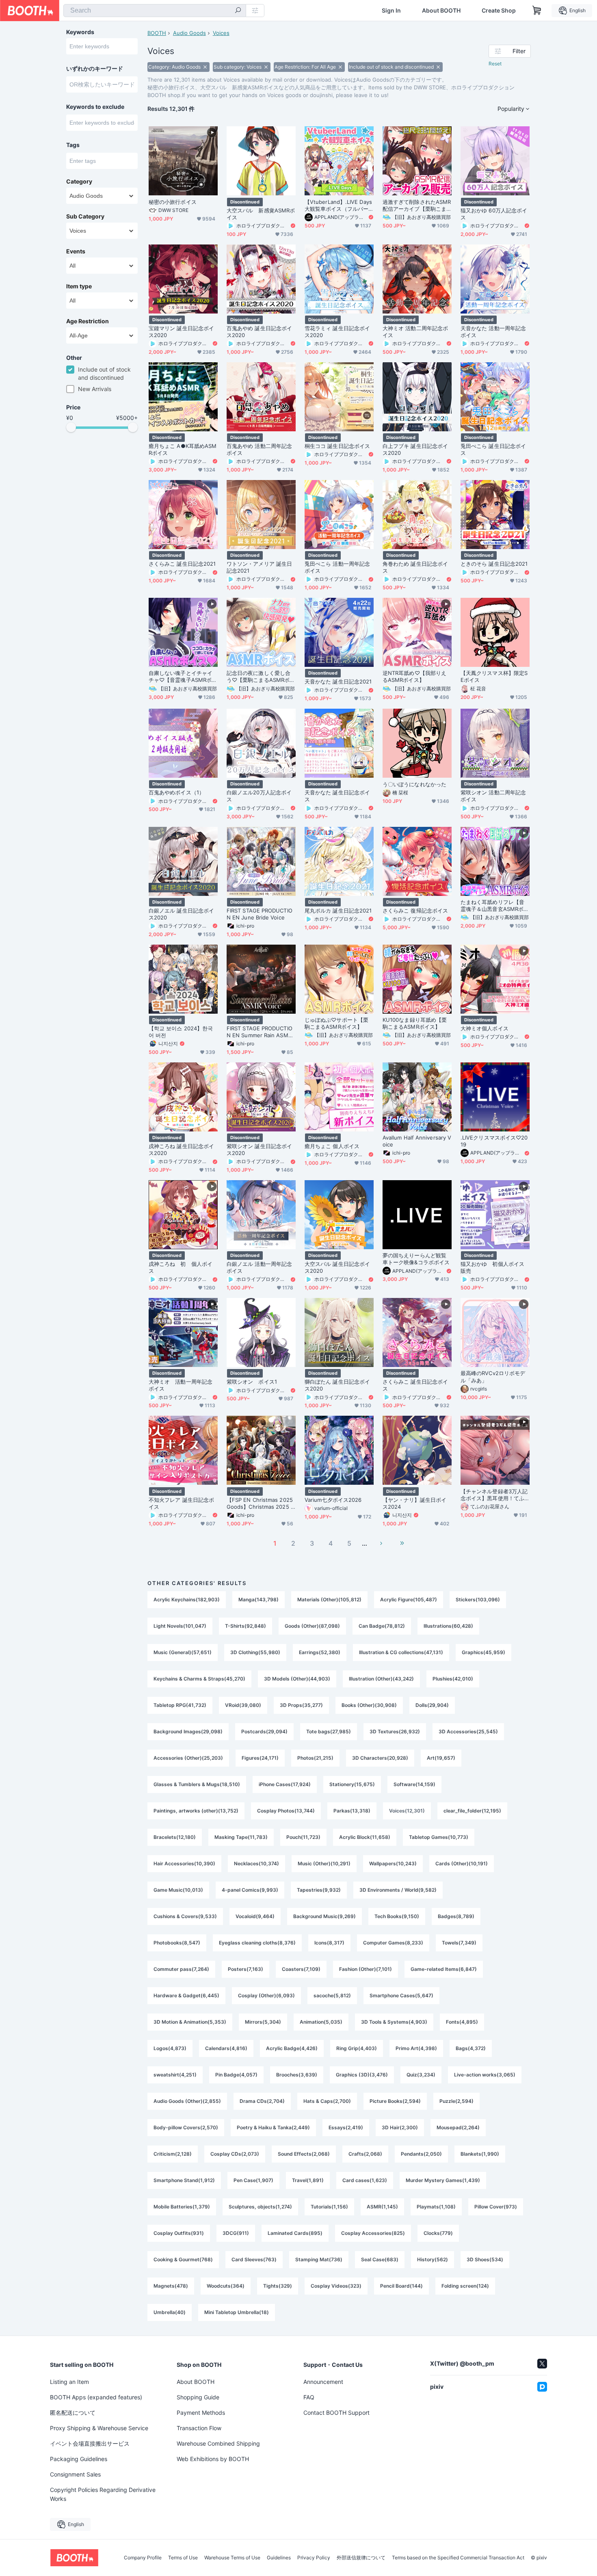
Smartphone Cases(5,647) (401, 1995)
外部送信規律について (361, 2558)
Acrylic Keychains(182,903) (187, 1599)
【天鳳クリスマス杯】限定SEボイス (494, 676)
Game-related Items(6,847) (444, 1969)
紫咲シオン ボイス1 (252, 1382)
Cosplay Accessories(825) (373, 2233)
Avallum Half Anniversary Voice (417, 1141)
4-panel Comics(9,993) (250, 1890)
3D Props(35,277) (301, 1705)
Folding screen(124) (465, 2286)
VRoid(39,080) (243, 1705)
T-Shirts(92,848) (246, 1626)
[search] (238, 11)
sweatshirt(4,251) (175, 2075)
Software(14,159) (414, 1784)
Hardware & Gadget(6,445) (186, 1995)
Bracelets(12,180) (175, 1837)
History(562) (433, 2259)
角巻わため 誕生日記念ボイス (415, 567)
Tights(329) (278, 2286)
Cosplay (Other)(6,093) (266, 1995)
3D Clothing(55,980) (255, 1652)
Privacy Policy (314, 2558)
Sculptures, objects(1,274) (260, 2207)
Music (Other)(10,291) (324, 1863)
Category (79, 182)
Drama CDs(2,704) (262, 2101)
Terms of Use (183, 2558)
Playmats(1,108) (436, 2207)
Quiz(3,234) (421, 2075)
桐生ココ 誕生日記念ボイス (337, 446)
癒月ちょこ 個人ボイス (332, 1146)
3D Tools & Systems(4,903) (394, 2022)
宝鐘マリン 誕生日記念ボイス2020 (181, 332)
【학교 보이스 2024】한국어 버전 (181, 1032)
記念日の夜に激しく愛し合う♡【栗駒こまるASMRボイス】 (261, 677)
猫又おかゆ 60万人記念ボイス (494, 214)
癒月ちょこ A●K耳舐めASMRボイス (183, 449)
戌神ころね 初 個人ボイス (181, 1267)
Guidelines (279, 2558)
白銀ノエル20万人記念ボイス (259, 796)
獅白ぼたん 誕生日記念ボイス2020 (337, 1385)
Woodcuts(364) (226, 2286)
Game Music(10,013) (178, 1890)
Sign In (391, 11)
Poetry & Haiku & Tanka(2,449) (273, 2127)
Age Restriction (88, 321)
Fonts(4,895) (462, 2022)
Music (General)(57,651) (183, 1652)
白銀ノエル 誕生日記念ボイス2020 (181, 914)
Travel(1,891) (308, 2180)
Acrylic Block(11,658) (365, 1837)
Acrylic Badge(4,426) (292, 2048)
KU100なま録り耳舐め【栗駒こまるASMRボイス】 (415, 1023)
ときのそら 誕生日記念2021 (494, 564)
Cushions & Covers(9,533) (185, 1916)
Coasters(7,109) (301, 1969)
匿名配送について (73, 2413)
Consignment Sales (75, 2474)
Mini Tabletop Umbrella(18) (237, 2312)
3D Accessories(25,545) (468, 1731)
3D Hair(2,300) (400, 2127)
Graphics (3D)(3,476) (362, 2075)
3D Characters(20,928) (380, 1758)
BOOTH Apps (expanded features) (96, 2397)
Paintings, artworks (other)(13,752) (196, 1811)
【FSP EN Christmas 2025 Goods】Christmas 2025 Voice (261, 1503)
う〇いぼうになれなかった (414, 784)
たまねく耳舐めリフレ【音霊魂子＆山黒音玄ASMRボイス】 (495, 906)
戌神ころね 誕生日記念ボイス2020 (181, 1150)
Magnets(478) (171, 2286)
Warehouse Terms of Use (232, 2558)
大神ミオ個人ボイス (485, 1028)
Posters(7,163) (246, 1969)
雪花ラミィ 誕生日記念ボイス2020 (337, 332)
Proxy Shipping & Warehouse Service (99, 2428)
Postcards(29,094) (264, 1731)
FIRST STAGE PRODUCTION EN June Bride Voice (260, 914)
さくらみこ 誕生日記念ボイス (415, 1385)
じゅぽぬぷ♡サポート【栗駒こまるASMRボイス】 (336, 1023)
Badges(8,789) (456, 1916)
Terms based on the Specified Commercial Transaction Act (458, 2558)
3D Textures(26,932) (395, 1731)
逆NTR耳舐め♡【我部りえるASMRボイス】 (414, 676)
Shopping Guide (198, 2397)
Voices (221, 33)
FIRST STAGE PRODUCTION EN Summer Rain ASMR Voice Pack (260, 1032)
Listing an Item (69, 2382)
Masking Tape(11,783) (241, 1837)
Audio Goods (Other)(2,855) (187, 2101)
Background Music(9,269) (324, 1916)
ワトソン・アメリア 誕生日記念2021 (259, 567)
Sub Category (85, 216)
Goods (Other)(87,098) (312, 1626)
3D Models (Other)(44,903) (297, 1679)
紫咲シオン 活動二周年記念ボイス (493, 796)
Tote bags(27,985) (329, 1731)
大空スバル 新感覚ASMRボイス (261, 214)
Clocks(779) (438, 2233)
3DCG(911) (236, 2233)
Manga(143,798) (258, 1599)
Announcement (323, 2382)
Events (76, 251)
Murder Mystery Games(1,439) (443, 2180)
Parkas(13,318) (352, 1811)
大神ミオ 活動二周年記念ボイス (415, 332)
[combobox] (155, 11)
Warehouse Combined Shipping (218, 2443)
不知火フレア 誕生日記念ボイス (181, 1503)
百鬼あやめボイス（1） (176, 792)
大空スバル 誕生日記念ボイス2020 (337, 1267)
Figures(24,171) (260, 1758)
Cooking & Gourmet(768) (183, 2259)
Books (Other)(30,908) (369, 1705)
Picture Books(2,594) (395, 2101)
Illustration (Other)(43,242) (381, 1679)
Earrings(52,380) (320, 1652)
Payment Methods (201, 2413)
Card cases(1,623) (365, 2180)
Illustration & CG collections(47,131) (401, 1652)
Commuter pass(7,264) (181, 1969)
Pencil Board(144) (401, 2286)
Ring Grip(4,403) (357, 2048)
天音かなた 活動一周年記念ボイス (493, 332)
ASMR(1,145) (382, 2207)
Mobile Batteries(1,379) (182, 2207)
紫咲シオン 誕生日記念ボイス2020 (259, 1150)
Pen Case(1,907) (253, 2180)
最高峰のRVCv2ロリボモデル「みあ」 (493, 1377)
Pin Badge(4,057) (236, 2075)
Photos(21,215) (315, 1758)
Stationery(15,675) (352, 1784)
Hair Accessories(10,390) (184, 1863)
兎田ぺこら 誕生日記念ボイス (493, 449)
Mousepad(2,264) (458, 2127)
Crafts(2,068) (365, 2154)
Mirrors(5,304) (263, 2022)
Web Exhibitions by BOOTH (213, 2459)
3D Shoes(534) (485, 2259)
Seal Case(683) (380, 2259)
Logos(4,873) (170, 2048)
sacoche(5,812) (332, 1995)
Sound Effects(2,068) (304, 2154)
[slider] (71, 427)
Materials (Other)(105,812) (329, 1599)
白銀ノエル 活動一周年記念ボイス (259, 1267)
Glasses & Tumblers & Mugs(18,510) (197, 1784)
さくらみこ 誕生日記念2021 (182, 564)
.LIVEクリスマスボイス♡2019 (494, 1141)
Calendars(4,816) (226, 2048)
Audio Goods (189, 33)
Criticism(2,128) (173, 2154)
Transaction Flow (199, 2428)
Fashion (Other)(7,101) (366, 1969)
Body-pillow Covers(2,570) (186, 2127)
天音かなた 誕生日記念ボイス (337, 796)
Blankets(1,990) (480, 2154)
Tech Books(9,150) (397, 1916)
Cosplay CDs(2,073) (235, 2154)
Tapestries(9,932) (319, 1890)
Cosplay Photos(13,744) (286, 1811)
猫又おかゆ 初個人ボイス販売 (492, 1267)
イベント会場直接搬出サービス (90, 2443)
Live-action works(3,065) (485, 2075)
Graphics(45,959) (483, 1652)
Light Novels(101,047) (180, 1626)
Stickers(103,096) (478, 1599)
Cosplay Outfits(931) (179, 2233)
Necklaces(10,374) (256, 1863)
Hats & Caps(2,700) (327, 2101)
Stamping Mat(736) (319, 2259)
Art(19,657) (441, 1758)
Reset (495, 64)
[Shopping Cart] (537, 11)
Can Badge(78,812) (382, 1626)
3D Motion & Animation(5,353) (190, 2022)
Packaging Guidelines (79, 2459)
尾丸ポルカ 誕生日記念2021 (338, 911)
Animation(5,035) (321, 2022)
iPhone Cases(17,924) (285, 1784)
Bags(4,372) (471, 2048)
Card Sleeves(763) (254, 2259)
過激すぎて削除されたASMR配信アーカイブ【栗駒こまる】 (417, 205)
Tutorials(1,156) (329, 2207)
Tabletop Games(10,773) (439, 1837)
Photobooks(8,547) (177, 1943)
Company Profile (143, 2558)
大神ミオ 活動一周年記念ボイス (181, 1385)
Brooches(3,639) (297, 2075)
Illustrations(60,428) (448, 1626)
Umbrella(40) (170, 2312)
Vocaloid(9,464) (255, 1916)
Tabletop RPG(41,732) (180, 1705)
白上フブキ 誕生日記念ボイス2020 (415, 449)
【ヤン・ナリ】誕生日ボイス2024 (414, 1503)
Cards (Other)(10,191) (462, 1863)
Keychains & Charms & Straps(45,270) (199, 1679)
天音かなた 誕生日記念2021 (338, 681)
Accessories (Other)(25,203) (188, 1758)
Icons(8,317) (329, 1943)
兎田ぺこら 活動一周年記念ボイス (337, 567)
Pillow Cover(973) (496, 2207)
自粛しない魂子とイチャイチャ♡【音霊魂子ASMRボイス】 (183, 677)
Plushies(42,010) (453, 1679)
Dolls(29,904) (432, 1705)
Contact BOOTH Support (336, 2413)
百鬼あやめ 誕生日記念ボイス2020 (259, 332)
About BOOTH (441, 11)
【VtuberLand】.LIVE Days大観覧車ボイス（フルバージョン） (338, 205)
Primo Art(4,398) (416, 2048)
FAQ (309, 2397)
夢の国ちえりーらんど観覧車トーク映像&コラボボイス (416, 1259)
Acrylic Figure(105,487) (409, 1599)
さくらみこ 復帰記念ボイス (415, 911)
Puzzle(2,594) (456, 2101)
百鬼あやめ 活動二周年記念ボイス (259, 449)
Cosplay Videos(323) (336, 2286)
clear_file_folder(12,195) (472, 1811)
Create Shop (499, 11)
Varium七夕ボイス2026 (333, 1500)
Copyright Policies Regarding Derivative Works (103, 2494)
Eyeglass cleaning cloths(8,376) (257, 1943)
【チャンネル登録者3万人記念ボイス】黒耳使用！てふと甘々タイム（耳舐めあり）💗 (494, 1495)
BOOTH (157, 33)
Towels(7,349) (459, 1943)
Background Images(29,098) (188, 1731)
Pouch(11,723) (303, 1837)
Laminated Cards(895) (295, 2233)
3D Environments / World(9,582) (398, 1890)
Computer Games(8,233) (393, 1943)
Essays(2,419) (346, 2127)
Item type (79, 286)
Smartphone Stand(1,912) (184, 2180)
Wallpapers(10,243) (393, 1863)
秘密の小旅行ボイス (173, 202)
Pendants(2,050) (421, 2154)
